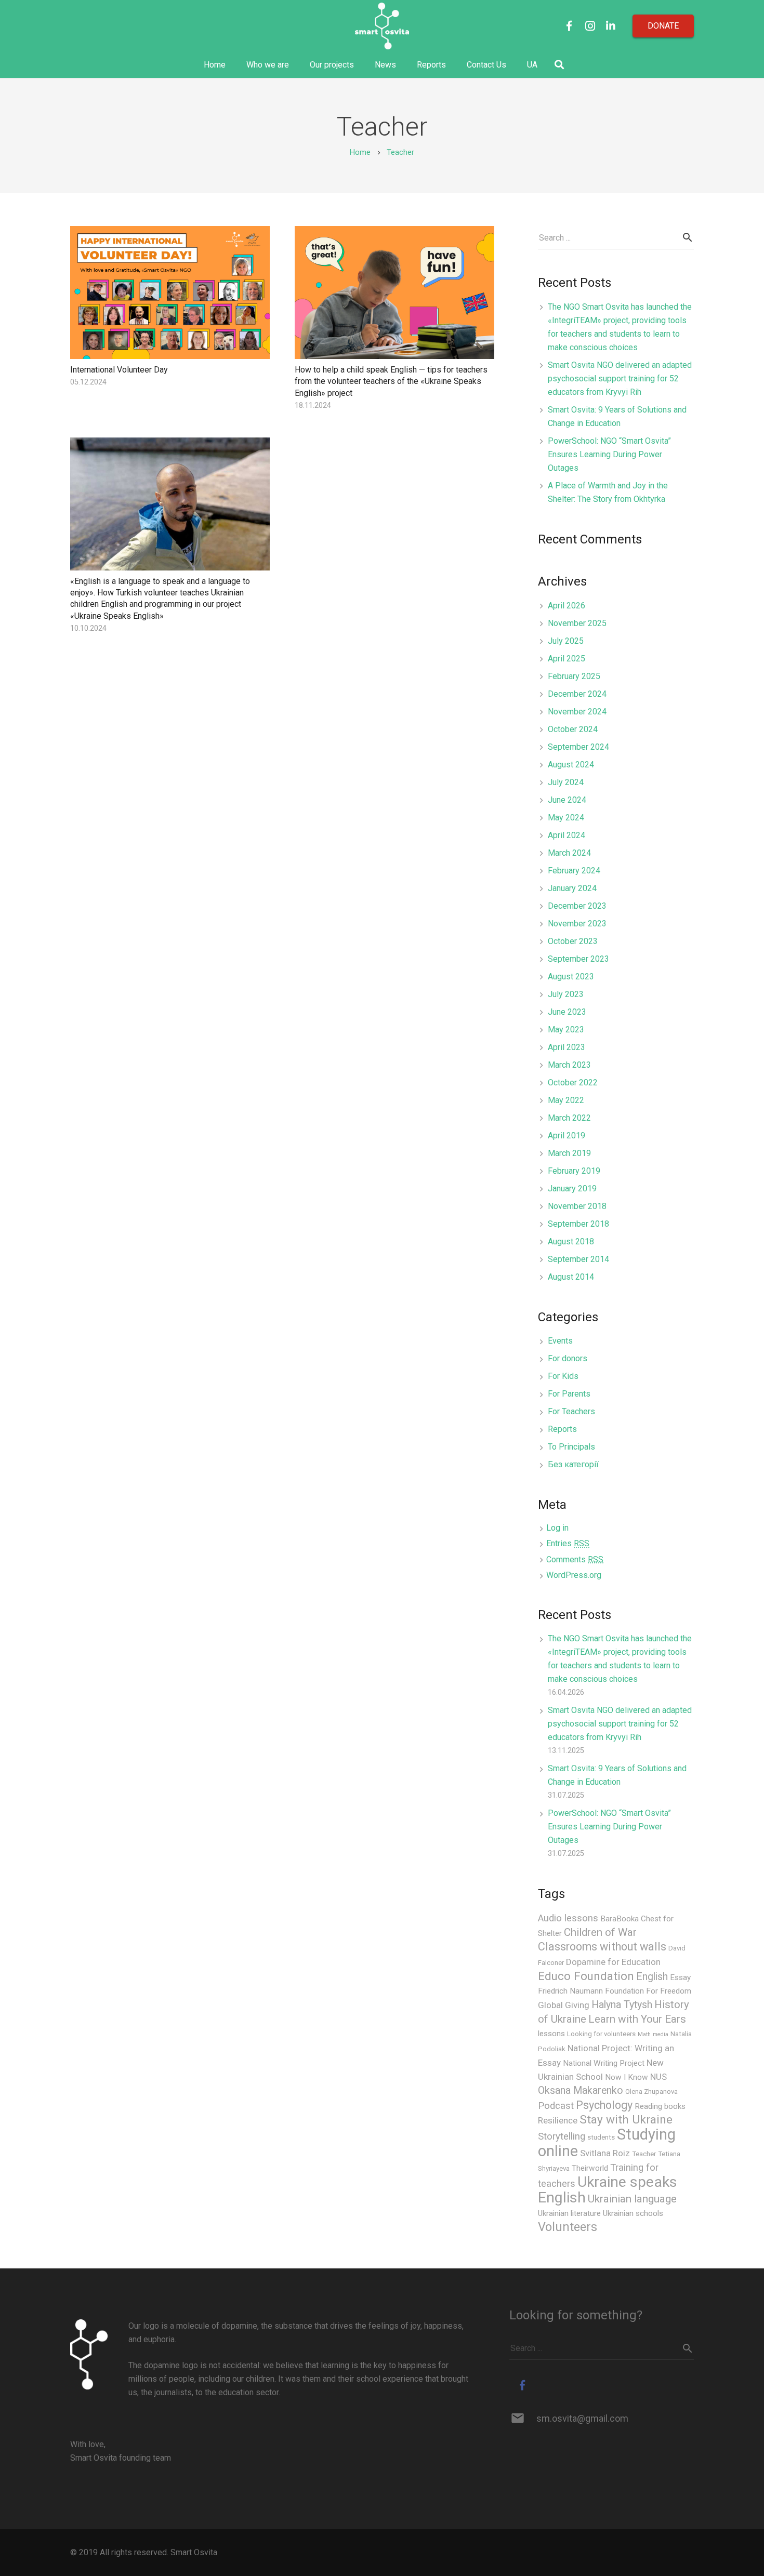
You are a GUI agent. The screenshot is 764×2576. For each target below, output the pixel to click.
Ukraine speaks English (608, 2190)
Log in (557, 1528)
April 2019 (567, 1136)
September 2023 (578, 959)
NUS (658, 2077)
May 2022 (566, 1100)
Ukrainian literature (569, 2213)
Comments (575, 1559)
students (601, 2137)
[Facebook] (569, 26)
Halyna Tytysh (622, 2005)
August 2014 (571, 1277)
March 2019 (569, 1153)
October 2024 (573, 729)
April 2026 (567, 606)
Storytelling (562, 2136)
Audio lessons (568, 1918)
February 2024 (574, 871)
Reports (562, 1429)
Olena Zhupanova (651, 2092)
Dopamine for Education (613, 1962)
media (661, 2034)
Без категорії (573, 1464)
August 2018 (571, 1241)
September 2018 (578, 1224)
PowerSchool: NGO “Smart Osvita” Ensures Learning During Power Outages (609, 454)
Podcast (556, 2106)
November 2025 (577, 623)
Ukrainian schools (633, 2213)
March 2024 (569, 853)
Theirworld (590, 2168)
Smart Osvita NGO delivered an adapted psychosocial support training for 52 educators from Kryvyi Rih (620, 379)
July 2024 (566, 782)
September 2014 (578, 1259)
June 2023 (567, 1012)
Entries (568, 1543)
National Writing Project (604, 2063)
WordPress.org (574, 1575)
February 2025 (574, 676)
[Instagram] (590, 26)
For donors (568, 1358)
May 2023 (566, 1030)
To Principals (571, 1447)
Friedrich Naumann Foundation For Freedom (615, 1991)
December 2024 (577, 694)
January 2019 (572, 1189)
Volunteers (568, 2227)
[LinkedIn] (611, 26)
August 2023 (571, 977)
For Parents (569, 1394)
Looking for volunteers (601, 2034)
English (652, 1977)
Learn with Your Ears (637, 2019)
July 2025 (566, 641)
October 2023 (573, 941)
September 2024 (578, 747)
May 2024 (566, 818)
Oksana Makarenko (581, 2090)
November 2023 (577, 924)
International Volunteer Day (119, 370)
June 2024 (567, 800)
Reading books (660, 2106)
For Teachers (571, 1411)
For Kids (563, 1376)
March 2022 (569, 1118)
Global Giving (564, 2005)
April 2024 (567, 835)
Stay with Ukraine (626, 2120)
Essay (680, 1977)
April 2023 (567, 1047)
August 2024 (571, 765)
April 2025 (567, 659)
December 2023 (577, 906)
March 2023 (569, 1065)
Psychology (604, 2105)
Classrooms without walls (602, 1947)
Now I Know (627, 2077)
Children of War (600, 1932)
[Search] (559, 65)
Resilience (558, 2120)
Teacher (644, 2154)
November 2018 (577, 1206)
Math (644, 2034)
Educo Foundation (586, 1976)
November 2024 (577, 712)
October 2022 (573, 1083)
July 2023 (566, 994)
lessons (551, 2034)
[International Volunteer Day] (170, 293)
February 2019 (574, 1171)
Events (560, 1341)
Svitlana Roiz (605, 2153)
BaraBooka (620, 1919)
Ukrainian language (632, 2199)
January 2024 (572, 888)
